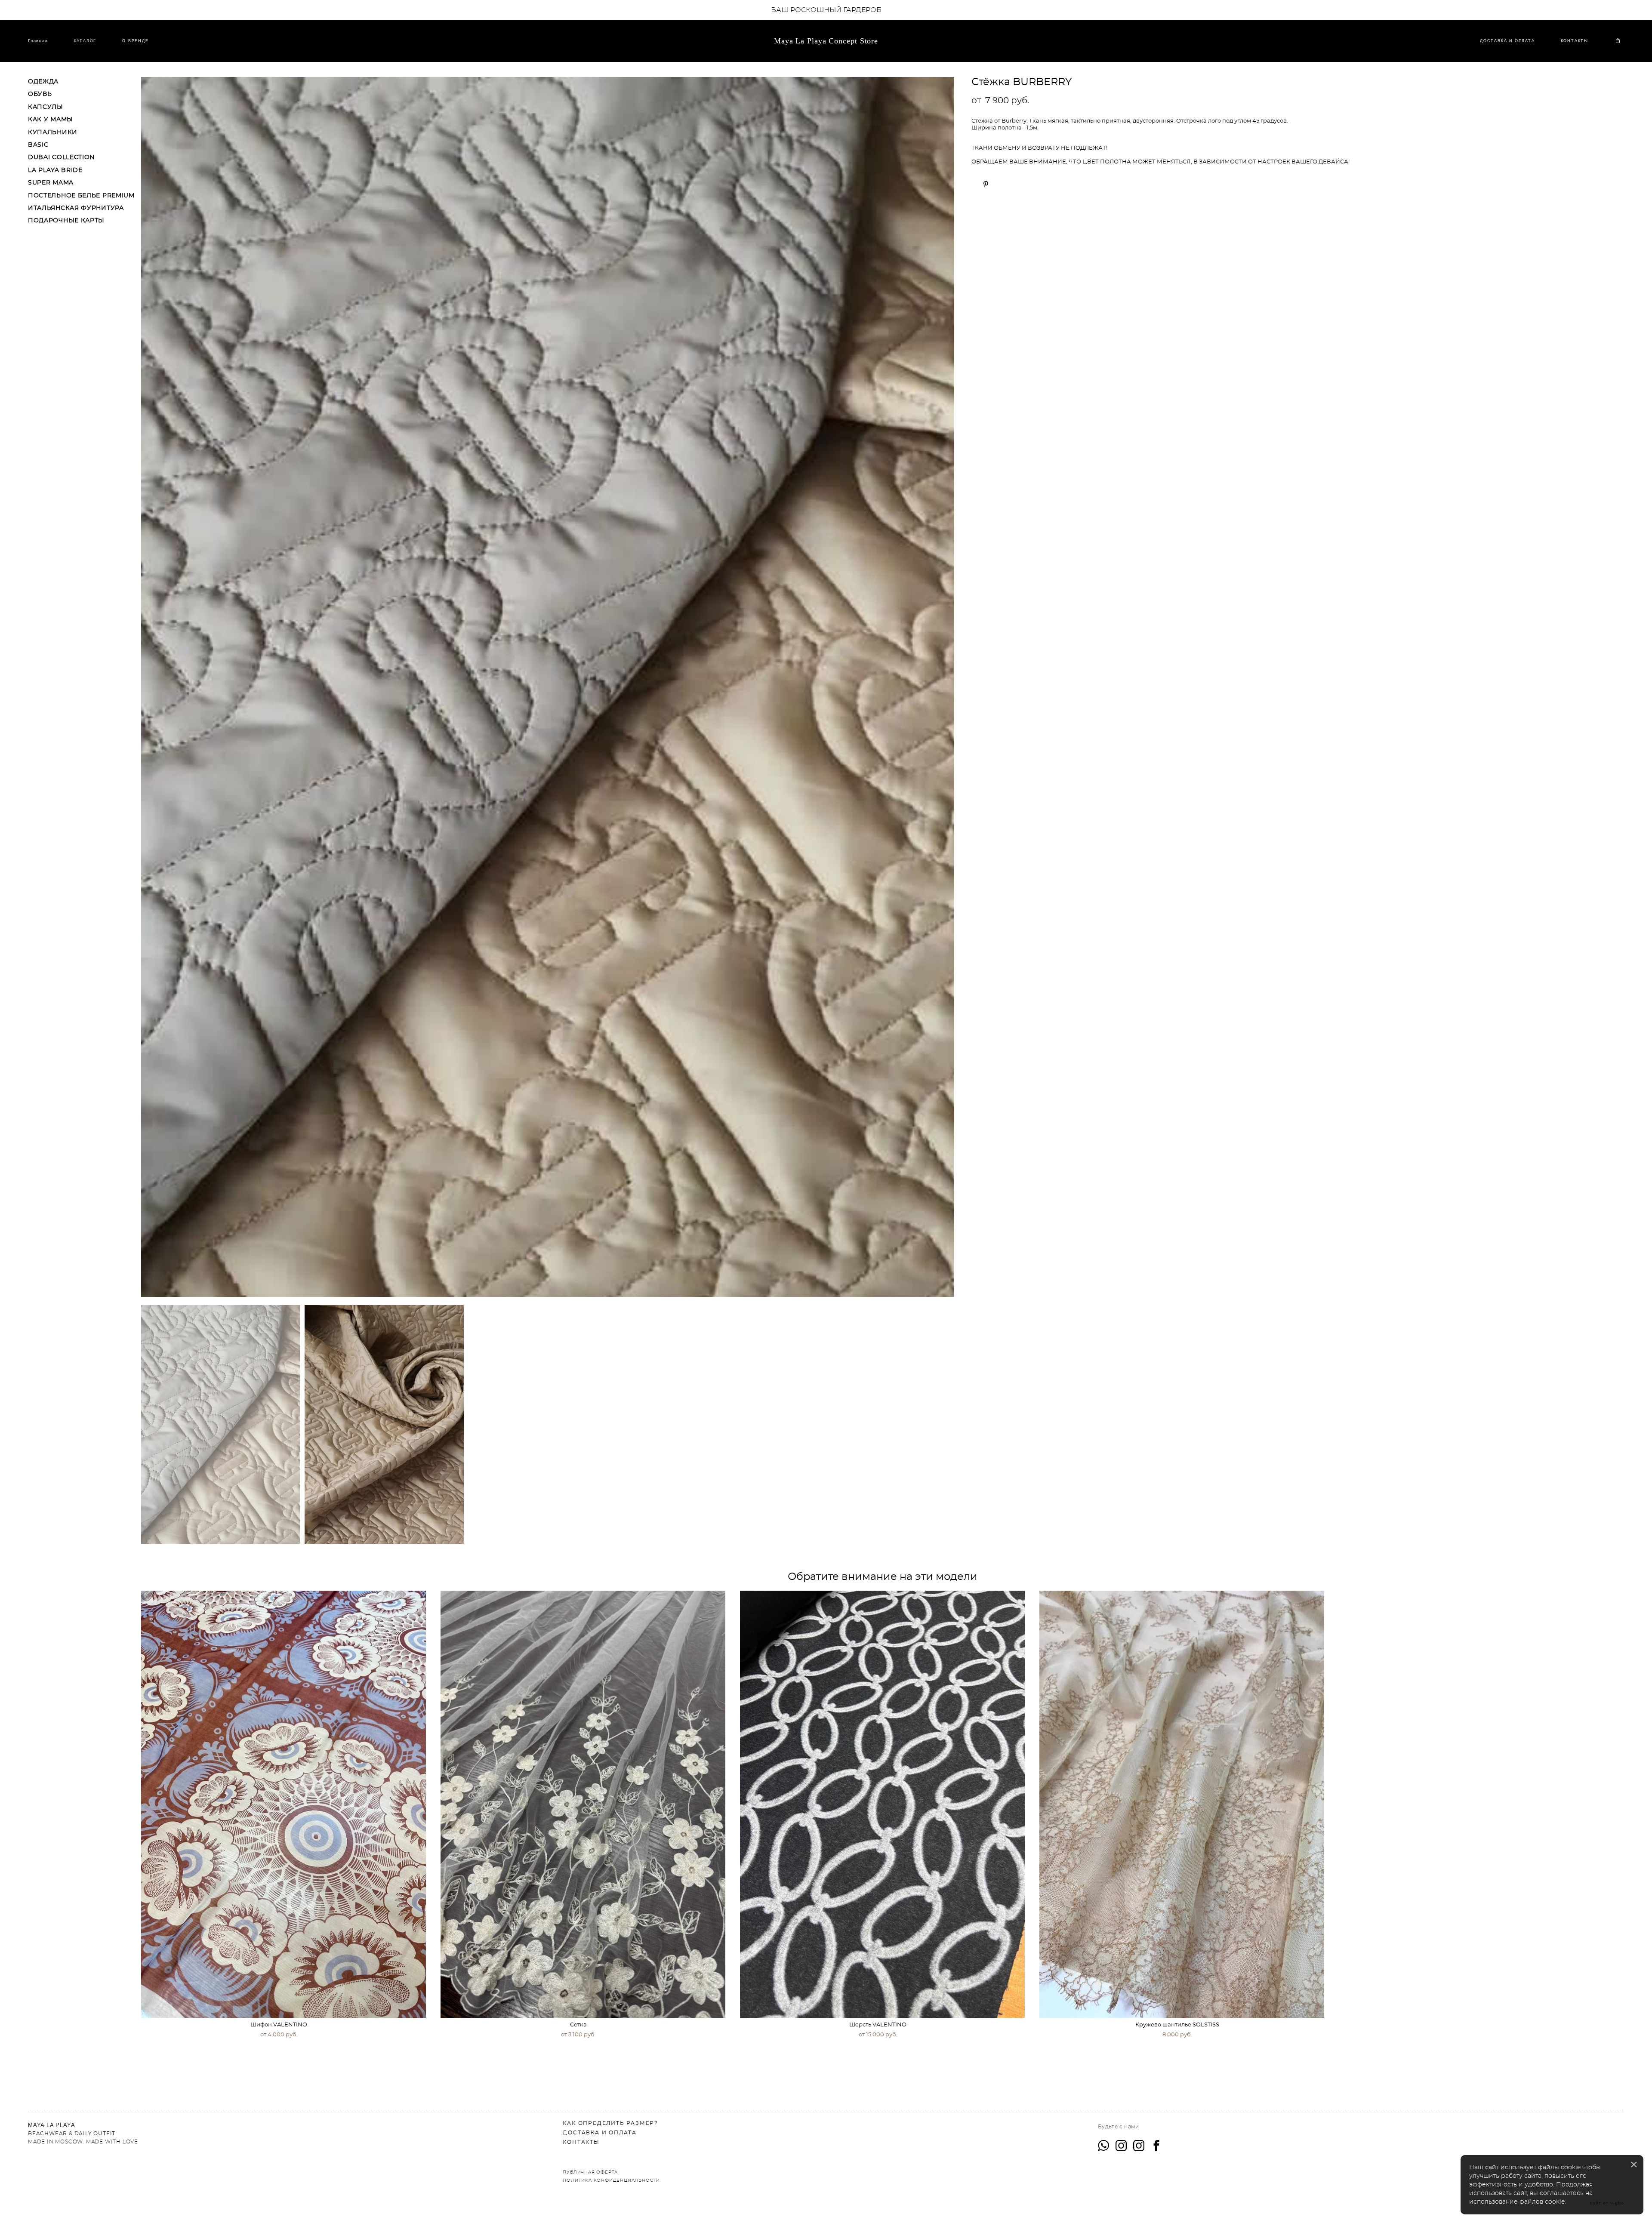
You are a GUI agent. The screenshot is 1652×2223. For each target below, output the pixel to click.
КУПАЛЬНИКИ (53, 132)
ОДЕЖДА (43, 82)
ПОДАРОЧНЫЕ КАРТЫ (66, 221)
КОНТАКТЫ (1575, 41)
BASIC (38, 145)
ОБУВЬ (40, 94)
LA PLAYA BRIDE (55, 170)
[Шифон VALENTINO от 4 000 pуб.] (284, 1804)
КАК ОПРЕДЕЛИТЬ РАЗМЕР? (610, 2123)
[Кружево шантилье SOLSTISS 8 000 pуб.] (1182, 1804)
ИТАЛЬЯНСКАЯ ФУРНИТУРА (76, 208)
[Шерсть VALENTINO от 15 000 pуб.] (882, 1804)
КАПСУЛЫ (46, 107)
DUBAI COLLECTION (61, 157)
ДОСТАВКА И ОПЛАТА (1507, 41)
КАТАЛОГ (85, 41)
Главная (38, 41)
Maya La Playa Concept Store (826, 41)
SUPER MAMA (51, 183)
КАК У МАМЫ (51, 120)
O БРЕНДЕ (135, 41)
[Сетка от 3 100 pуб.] (583, 1804)
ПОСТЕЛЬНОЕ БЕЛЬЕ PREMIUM (81, 196)
